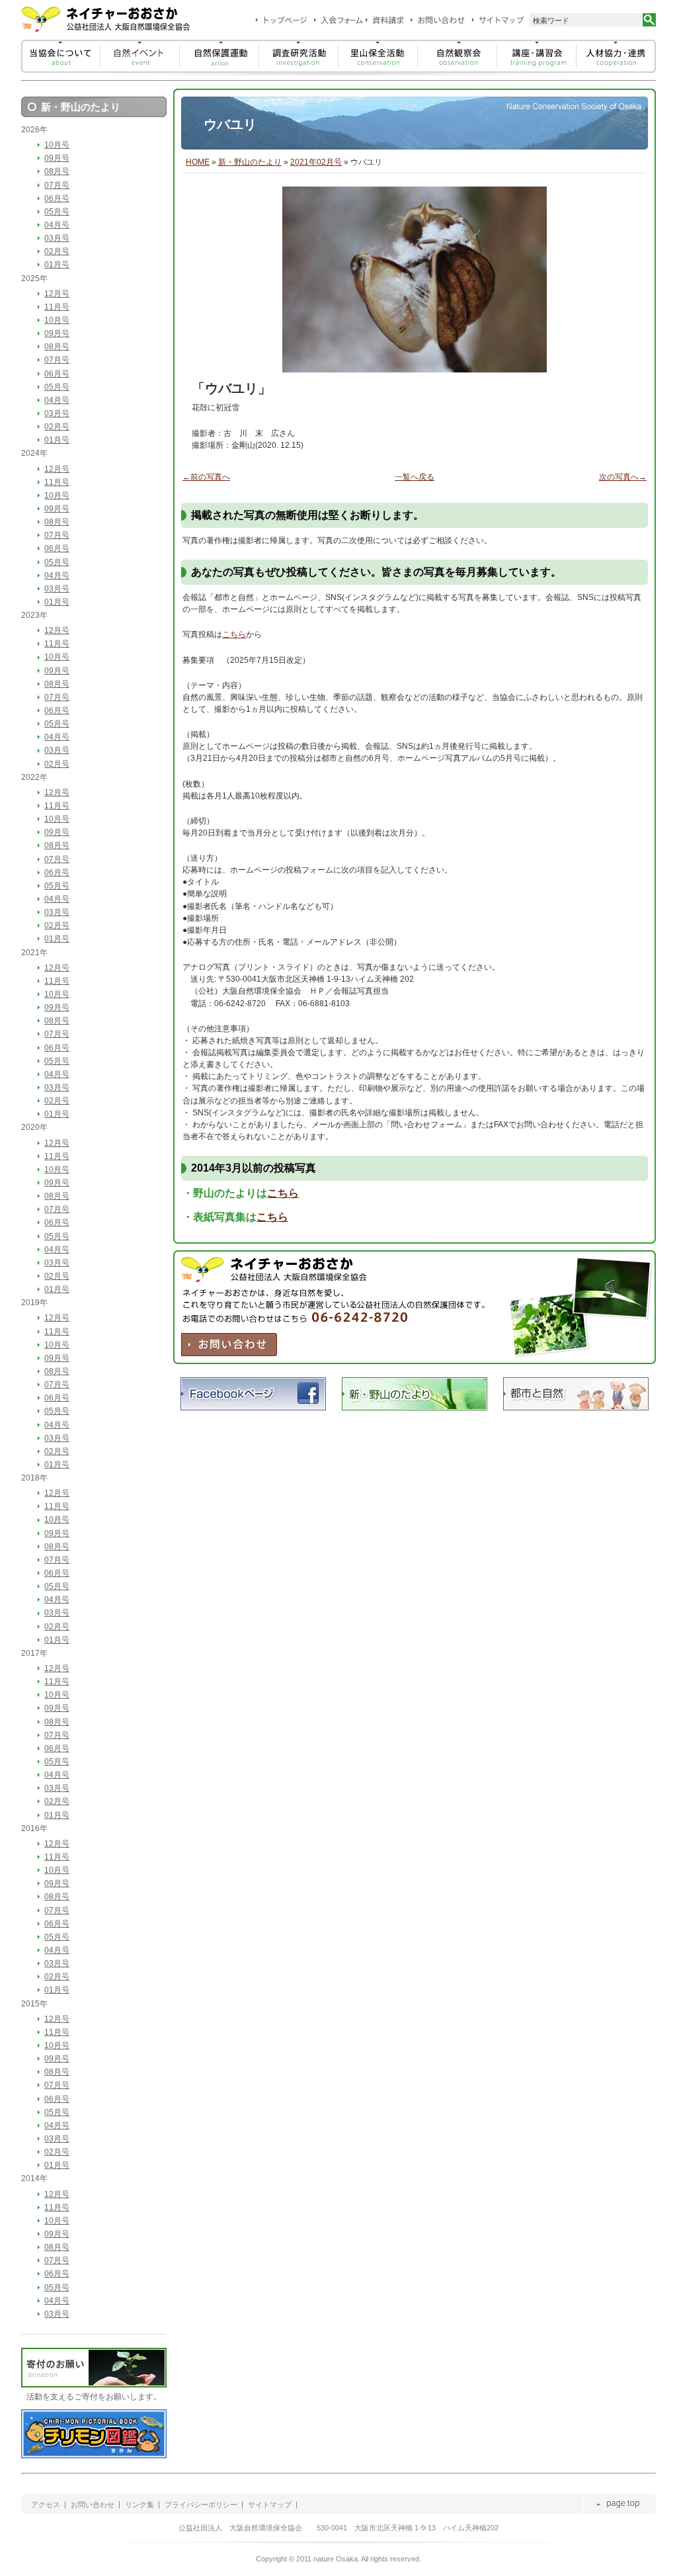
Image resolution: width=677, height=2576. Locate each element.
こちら (234, 634)
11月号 (57, 307)
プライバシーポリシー (201, 2505)
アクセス (46, 2505)
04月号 (57, 225)
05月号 (57, 212)
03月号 (57, 238)
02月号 (57, 251)
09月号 (57, 158)
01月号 (57, 265)
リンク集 (139, 2505)
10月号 (57, 145)
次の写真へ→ (623, 477)
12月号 (57, 294)
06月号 (57, 198)
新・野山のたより (250, 162)
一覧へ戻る (415, 477)
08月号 (57, 171)
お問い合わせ (93, 2505)
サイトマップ (270, 2505)
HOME (198, 162)
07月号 (57, 185)
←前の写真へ (206, 477)
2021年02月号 (316, 162)
